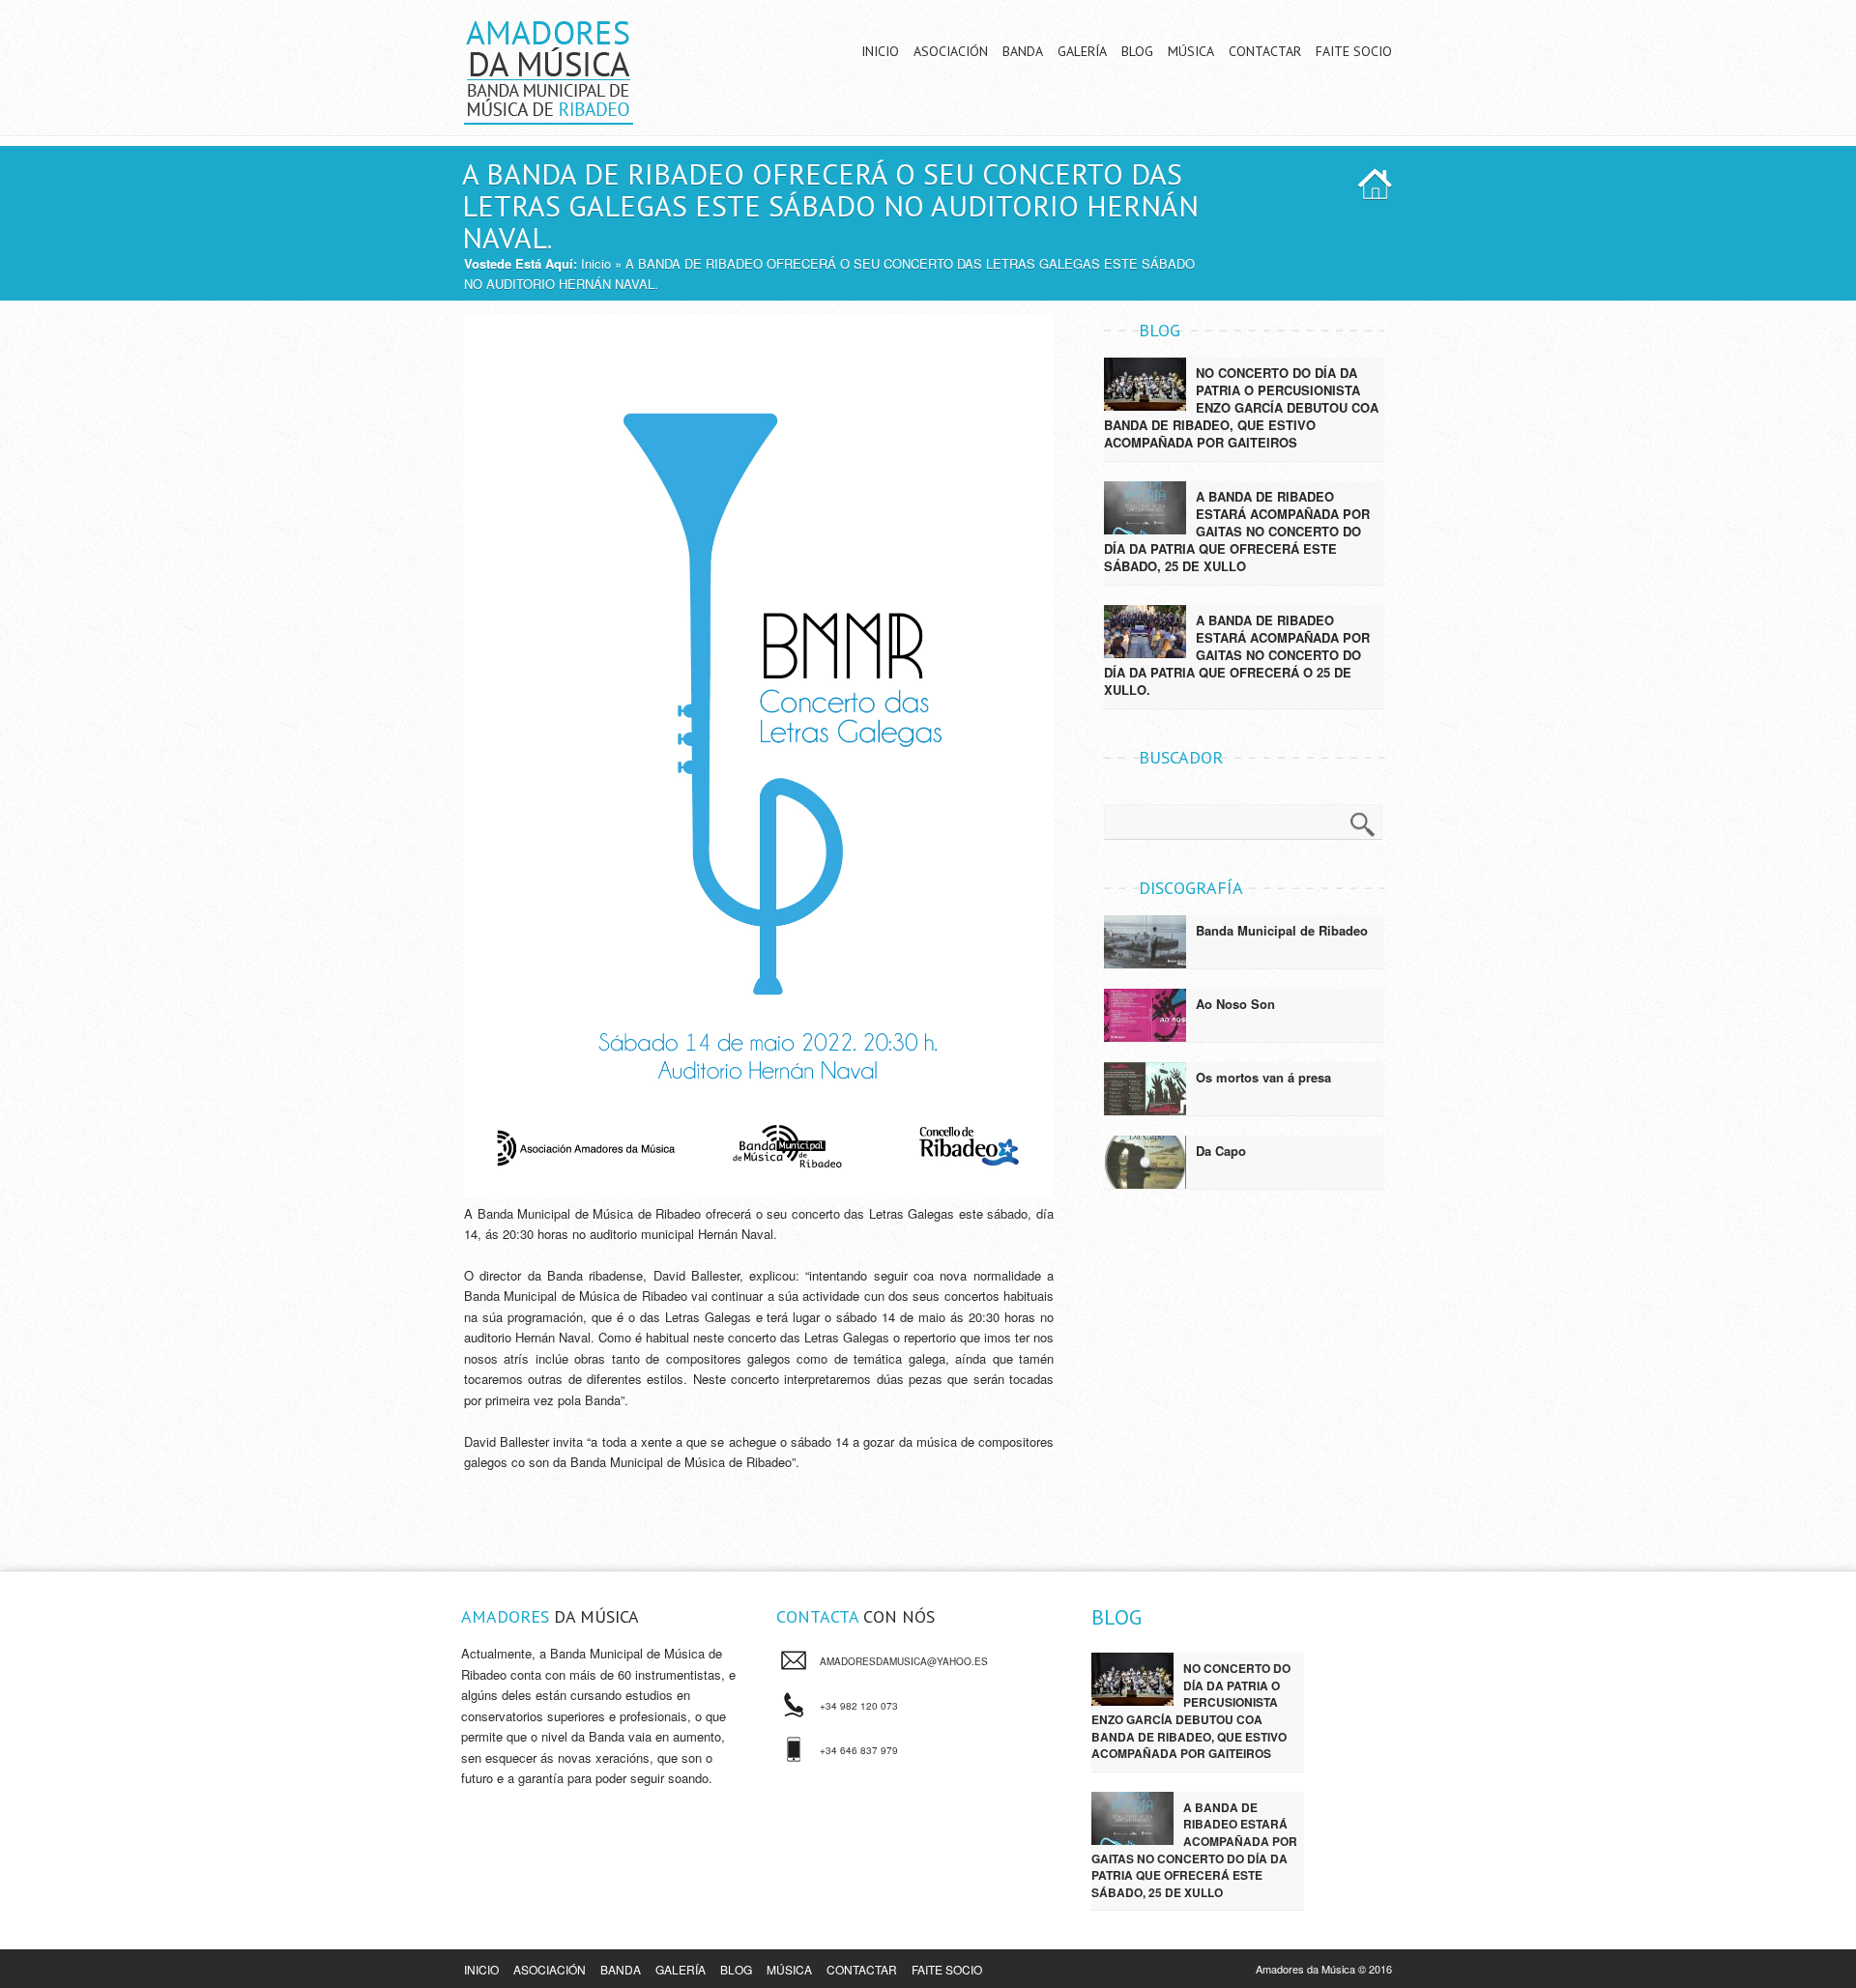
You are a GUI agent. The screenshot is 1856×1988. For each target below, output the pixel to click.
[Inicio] (549, 114)
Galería (1082, 51)
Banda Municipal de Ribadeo (1282, 930)
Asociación (951, 51)
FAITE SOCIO (947, 1969)
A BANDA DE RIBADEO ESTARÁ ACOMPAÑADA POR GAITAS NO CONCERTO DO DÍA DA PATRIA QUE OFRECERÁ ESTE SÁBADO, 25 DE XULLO (1237, 531)
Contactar (1265, 51)
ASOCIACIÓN (550, 1969)
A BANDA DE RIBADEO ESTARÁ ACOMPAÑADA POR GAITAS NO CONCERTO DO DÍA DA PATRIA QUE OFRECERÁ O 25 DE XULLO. (1237, 655)
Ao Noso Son (1235, 1004)
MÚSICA (789, 1969)
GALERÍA (681, 1969)
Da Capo (1221, 1151)
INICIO (481, 1969)
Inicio (880, 51)
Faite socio (1354, 51)
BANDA (621, 1969)
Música (1191, 51)
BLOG (736, 1969)
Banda (1023, 51)
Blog (1137, 51)
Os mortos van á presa (1263, 1077)
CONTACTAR (862, 1969)
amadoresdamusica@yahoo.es (904, 1661)
